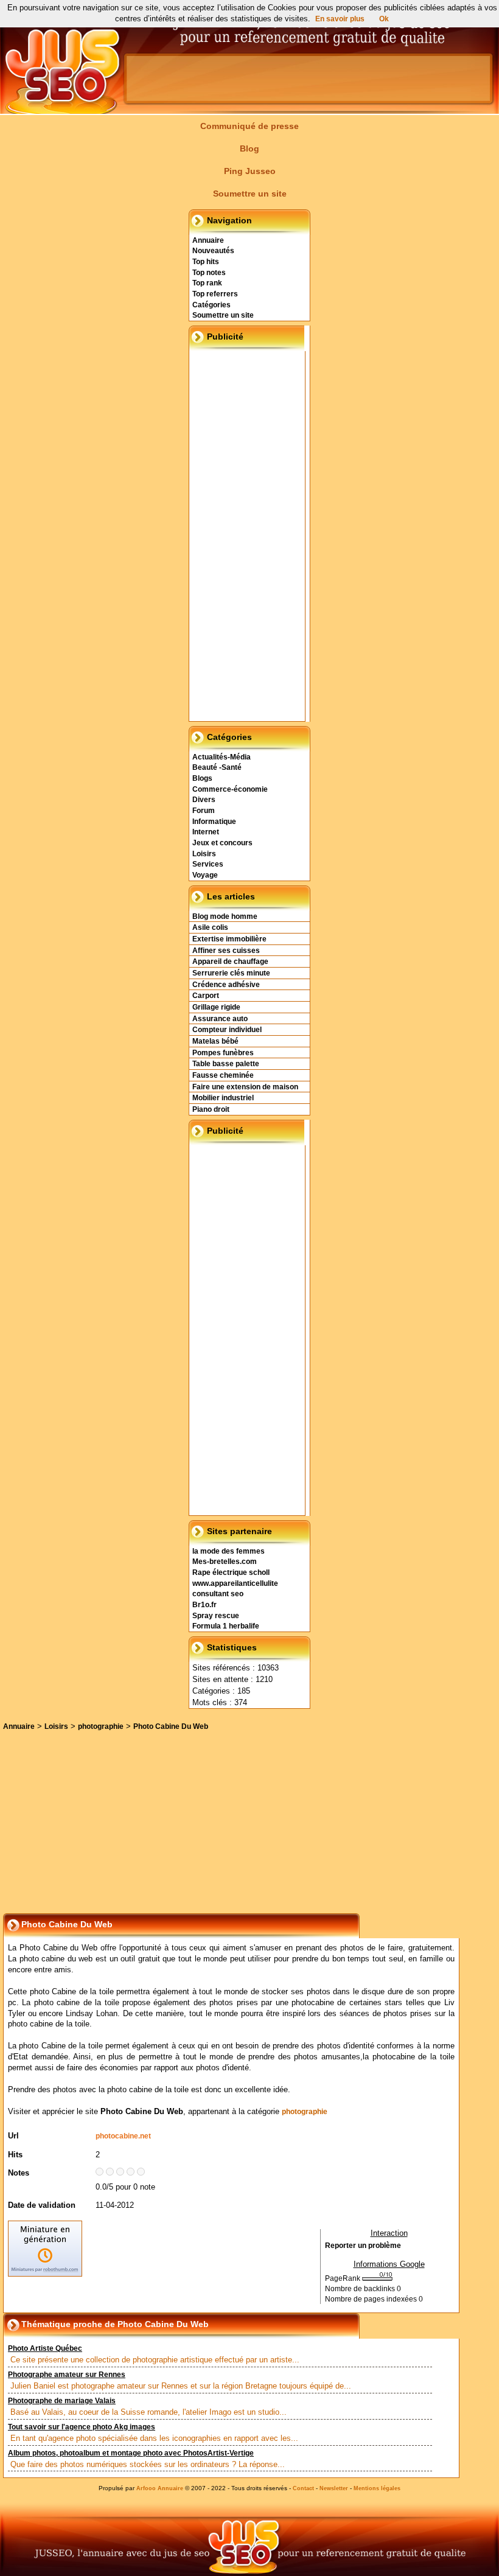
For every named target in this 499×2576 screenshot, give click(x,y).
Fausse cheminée (223, 1075)
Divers (204, 800)
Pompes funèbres (223, 1053)
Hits (15, 2155)
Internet (206, 832)
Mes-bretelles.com (225, 1562)
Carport (206, 996)
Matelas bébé (215, 1041)
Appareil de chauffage (230, 962)
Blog (249, 148)
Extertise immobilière (229, 939)
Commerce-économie (230, 789)
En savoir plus (340, 19)
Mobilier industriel (223, 1098)
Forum (204, 811)
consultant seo (218, 1594)
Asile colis (210, 927)
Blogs (202, 778)
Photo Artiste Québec (45, 2348)
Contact (303, 2488)
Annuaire (208, 240)
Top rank (207, 283)
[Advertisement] (222, 27)
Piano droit (211, 1109)
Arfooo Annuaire (160, 2488)
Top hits (206, 262)
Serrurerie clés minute (231, 973)
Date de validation (42, 2205)
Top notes (209, 273)
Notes (19, 2173)
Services (208, 864)
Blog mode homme (225, 916)
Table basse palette (226, 1064)
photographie (101, 1726)
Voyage (205, 875)
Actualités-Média (222, 757)
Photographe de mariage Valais (62, 2401)
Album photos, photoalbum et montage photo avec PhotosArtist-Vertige (131, 2453)
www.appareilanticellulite (235, 1583)
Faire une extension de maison (245, 1087)
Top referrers (215, 294)
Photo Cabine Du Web (171, 1726)
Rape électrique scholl (231, 1572)
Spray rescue (216, 1616)
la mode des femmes (229, 1551)
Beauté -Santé (217, 767)
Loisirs (204, 854)
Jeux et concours (222, 843)
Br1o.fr (204, 1605)
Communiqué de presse (249, 126)
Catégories (211, 305)
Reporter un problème (363, 2246)
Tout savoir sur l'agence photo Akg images (82, 2427)
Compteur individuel (227, 1030)
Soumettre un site (250, 194)
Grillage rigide (216, 1007)
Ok (384, 19)
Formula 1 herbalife (226, 1626)
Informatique (214, 822)
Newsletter (334, 2488)
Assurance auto (220, 1019)
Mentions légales (377, 2488)
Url (13, 2136)
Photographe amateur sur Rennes (67, 2375)
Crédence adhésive (226, 985)
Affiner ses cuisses (226, 951)
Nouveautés (213, 251)
